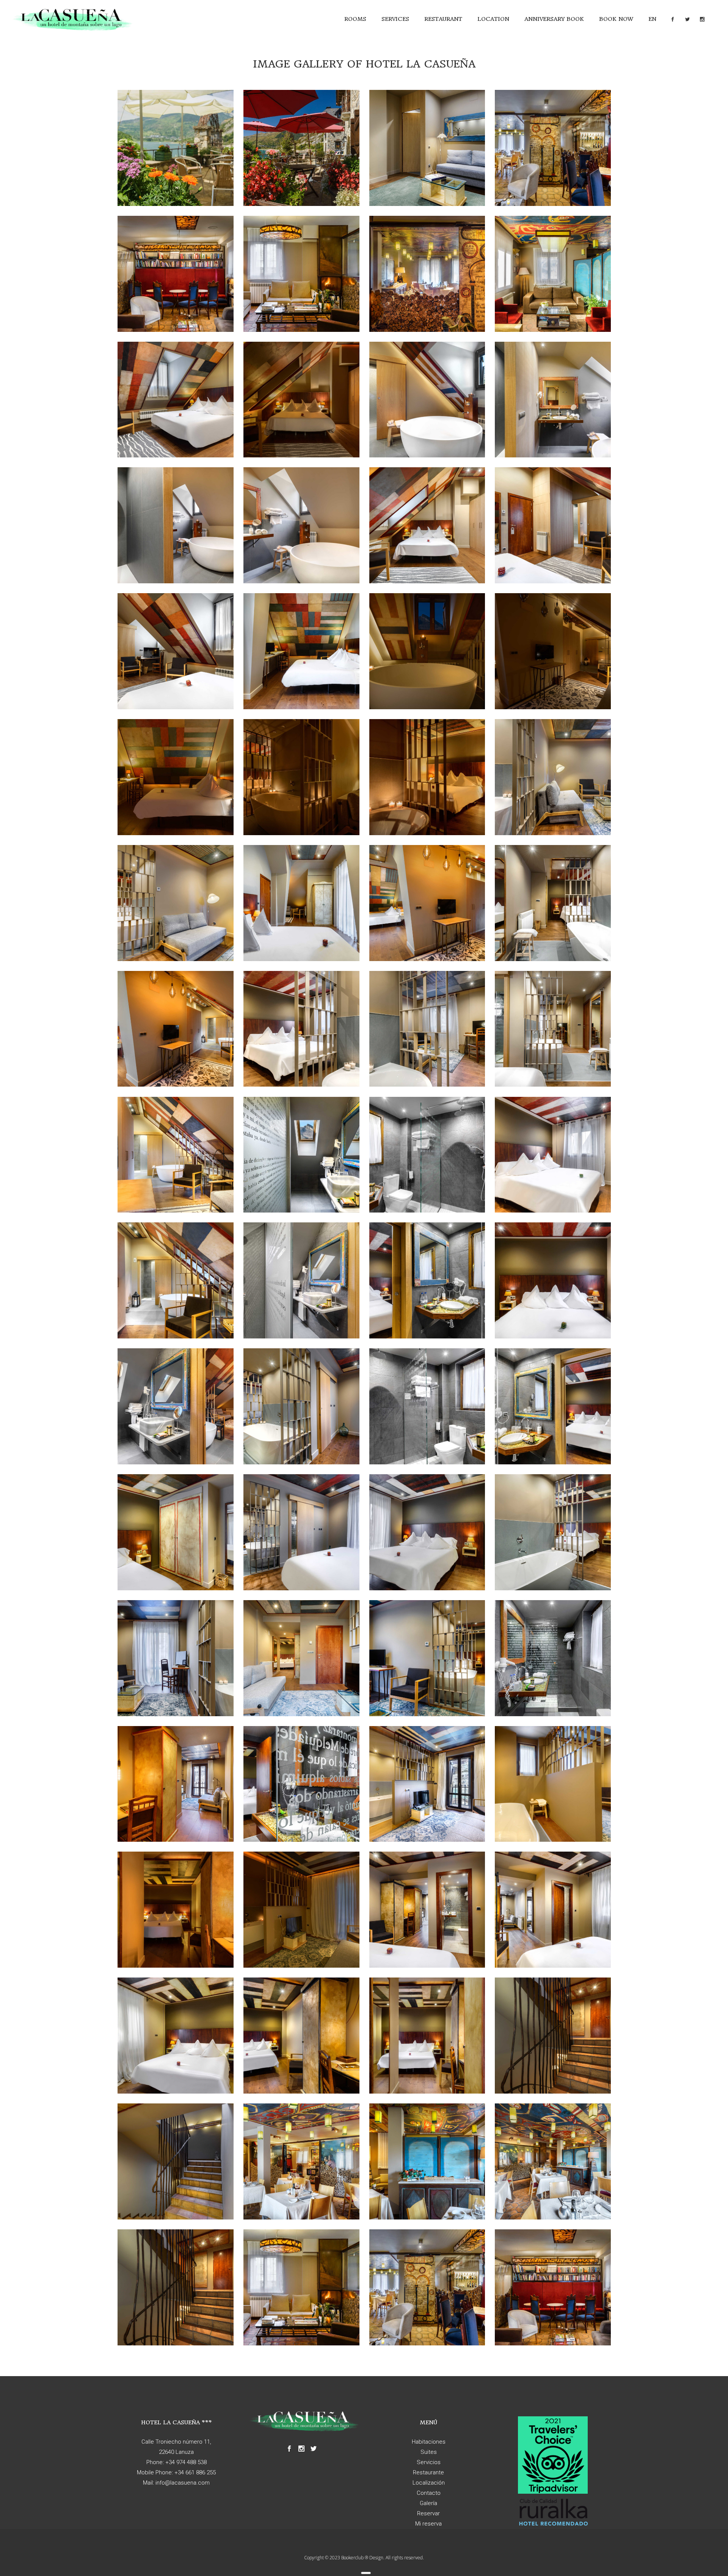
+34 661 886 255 (195, 2472)
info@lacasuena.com (183, 2483)
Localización (429, 2483)
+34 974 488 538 (186, 2462)
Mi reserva (428, 2524)
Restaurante (428, 2472)
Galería (428, 2503)
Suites (429, 2452)
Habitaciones (429, 2442)
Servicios (429, 2462)
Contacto (429, 2493)
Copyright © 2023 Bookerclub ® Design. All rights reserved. (364, 2558)
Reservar (428, 2513)
